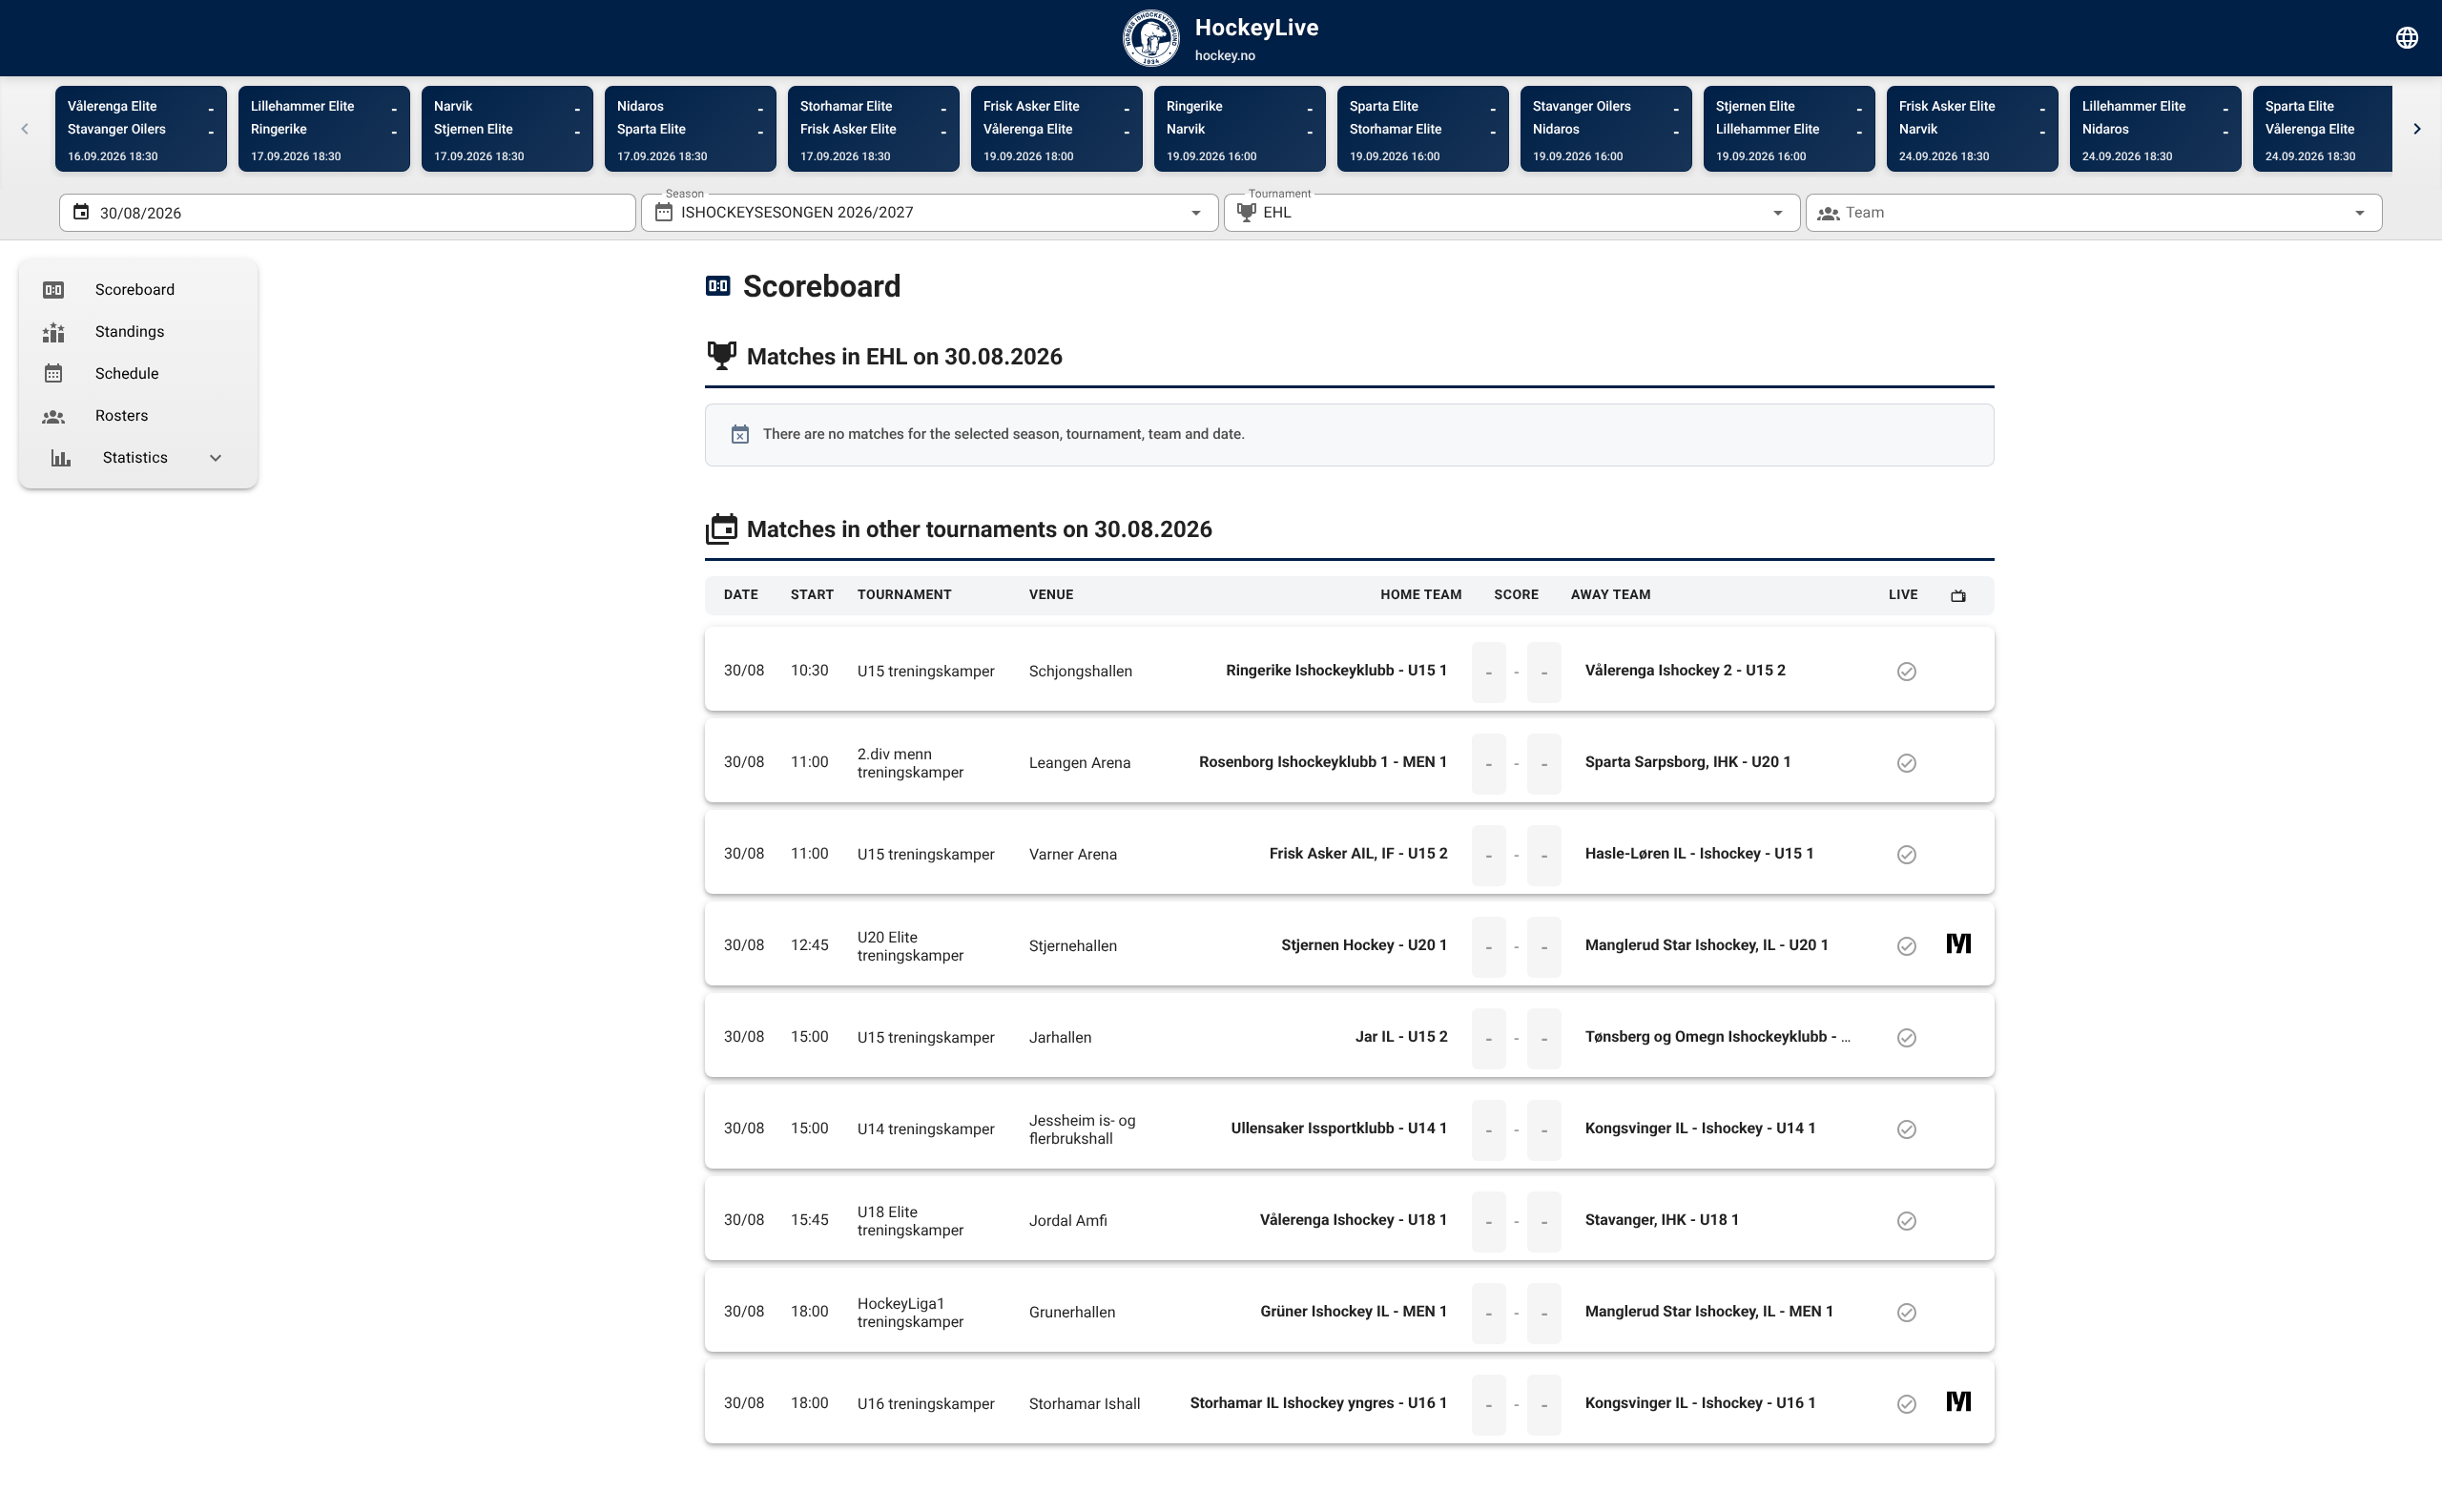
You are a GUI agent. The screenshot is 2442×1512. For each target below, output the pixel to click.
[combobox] (930, 213)
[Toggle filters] (2408, 38)
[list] (138, 374)
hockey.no (1225, 56)
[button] (1748, 213)
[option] (138, 290)
